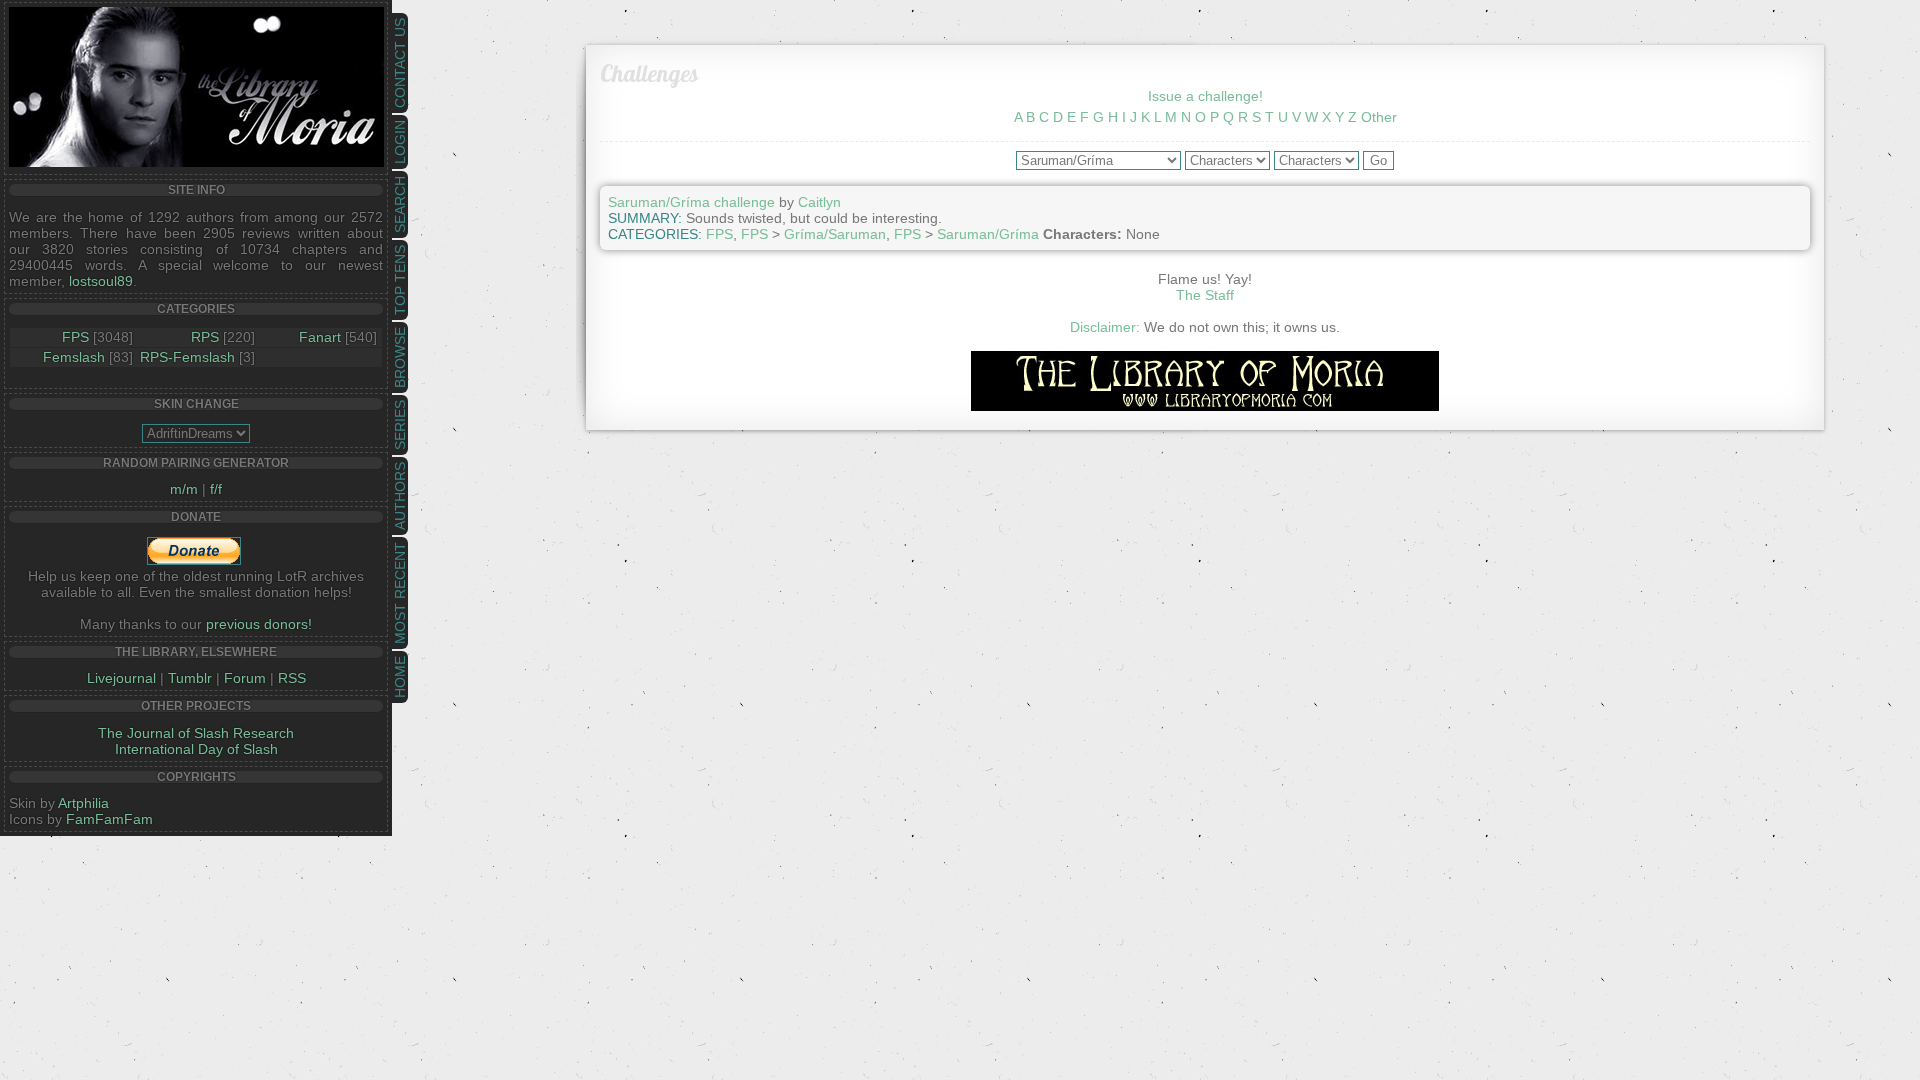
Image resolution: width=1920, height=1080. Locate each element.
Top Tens (400, 280)
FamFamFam (109, 819)
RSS (292, 678)
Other (1379, 117)
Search (400, 204)
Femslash (74, 357)
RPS (205, 337)
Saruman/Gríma (988, 234)
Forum (245, 678)
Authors (400, 496)
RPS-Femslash (187, 357)
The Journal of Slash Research (196, 733)
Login (400, 142)
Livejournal (121, 678)
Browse (400, 357)
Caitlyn (819, 202)
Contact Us (400, 63)
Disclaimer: (1105, 327)
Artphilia (83, 803)
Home (400, 677)
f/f (216, 489)
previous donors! (259, 624)
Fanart (320, 337)
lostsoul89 (101, 281)
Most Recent (400, 593)
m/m (184, 489)
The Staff (1205, 295)
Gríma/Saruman (835, 234)
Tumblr (190, 678)
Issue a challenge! (1205, 96)
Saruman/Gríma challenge (691, 202)
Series (400, 425)
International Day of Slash (196, 749)
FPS (75, 337)
